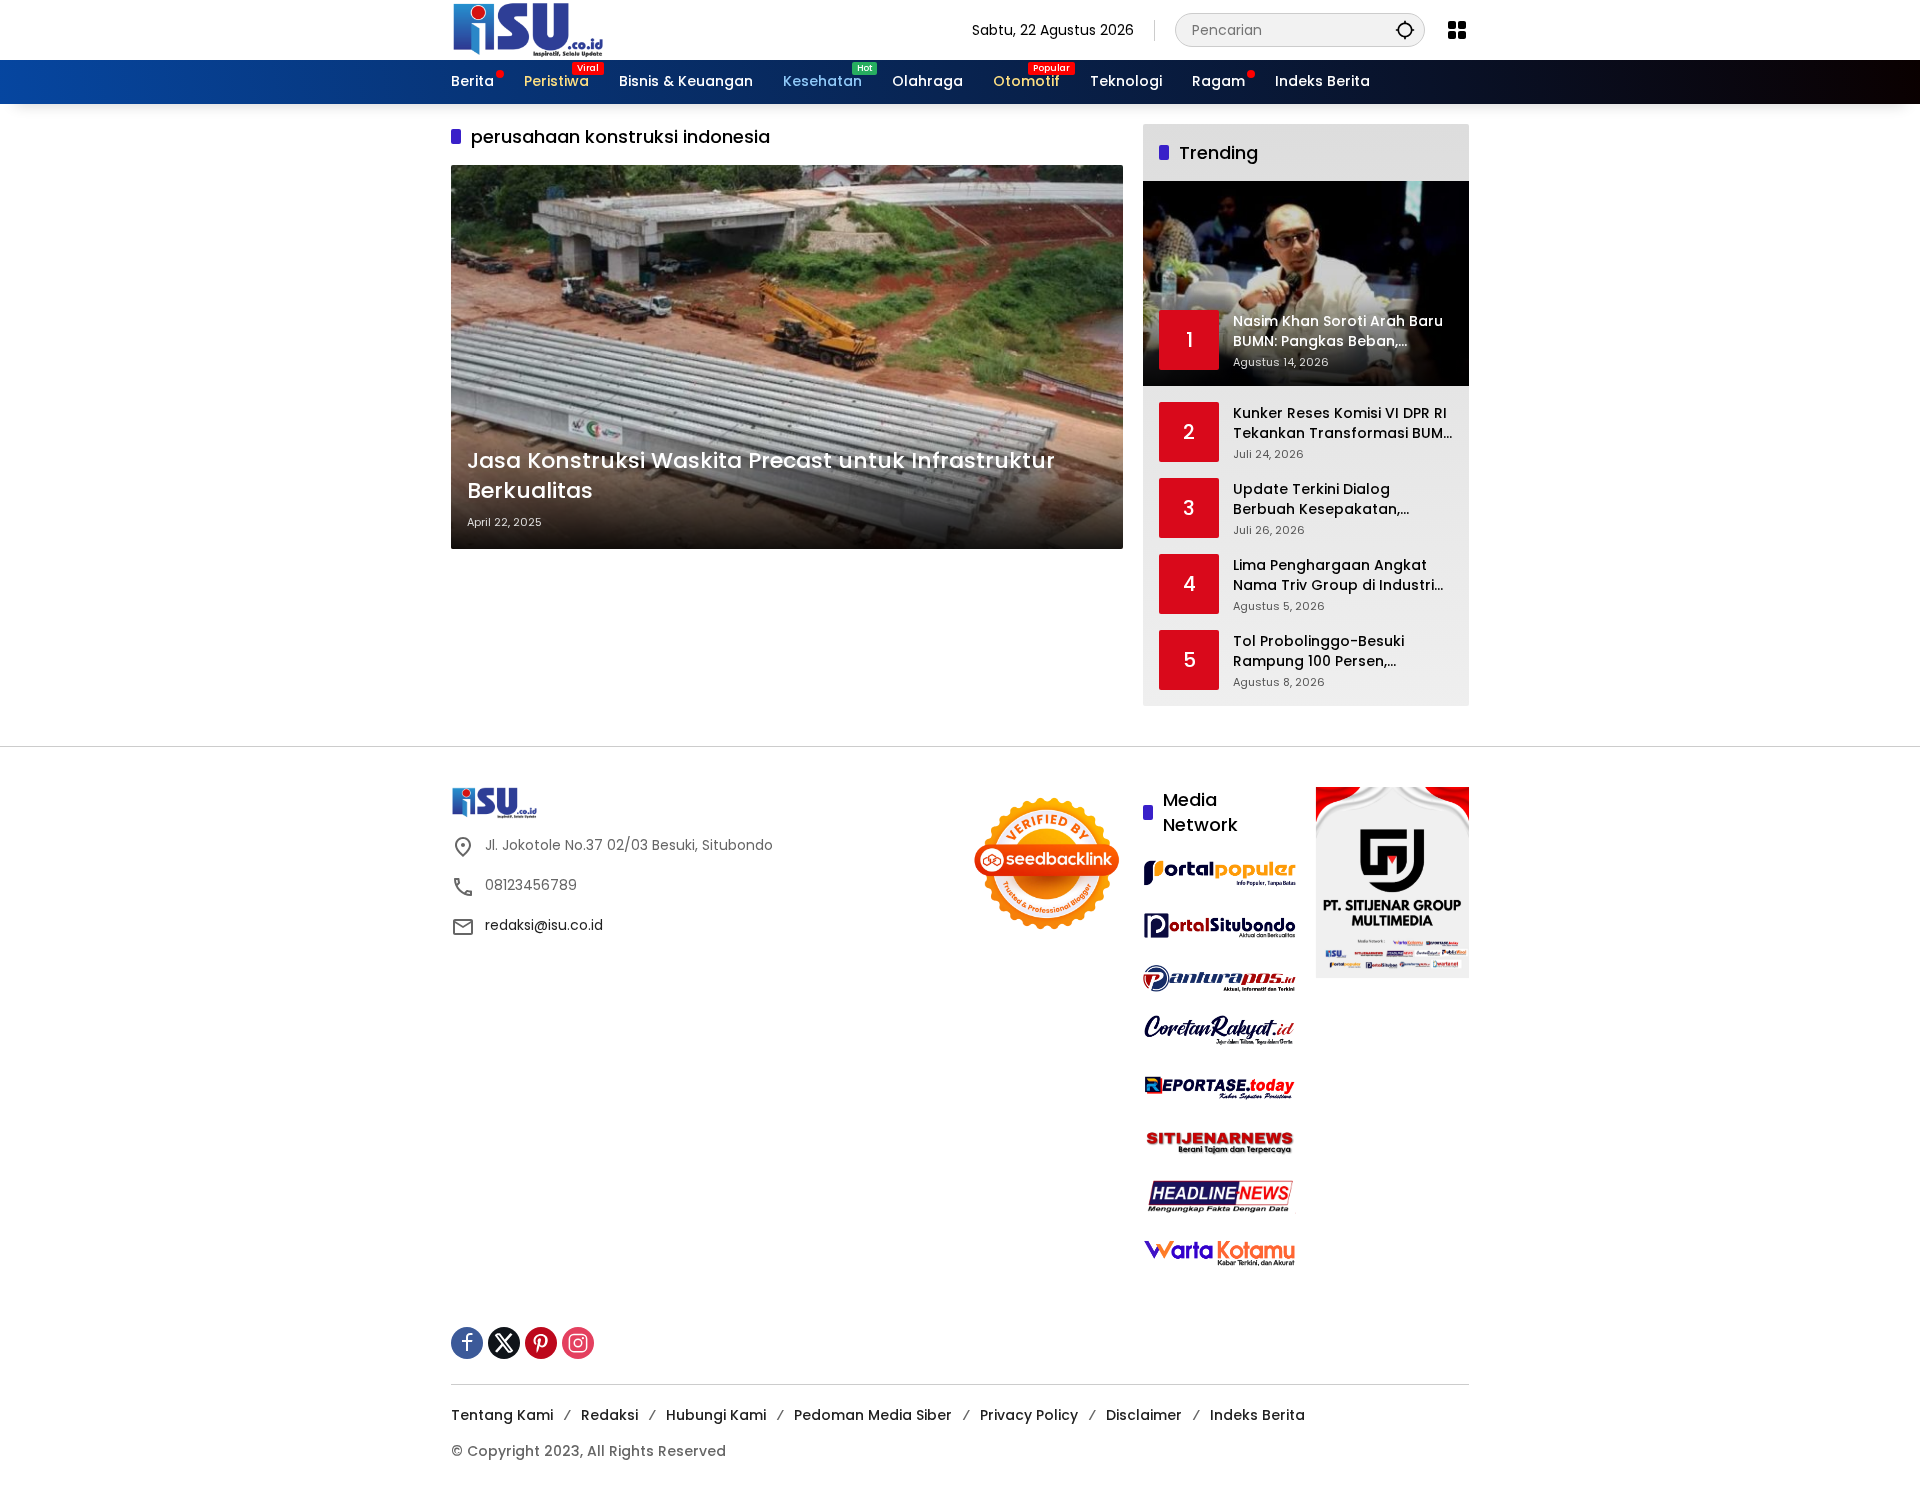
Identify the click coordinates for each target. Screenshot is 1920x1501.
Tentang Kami (502, 1415)
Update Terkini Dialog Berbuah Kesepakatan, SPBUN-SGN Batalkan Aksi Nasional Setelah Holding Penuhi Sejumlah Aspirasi (1326, 499)
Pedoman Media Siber (873, 1415)
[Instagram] (578, 1343)
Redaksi (609, 1415)
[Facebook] (467, 1343)
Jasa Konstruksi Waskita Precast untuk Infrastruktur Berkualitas (761, 476)
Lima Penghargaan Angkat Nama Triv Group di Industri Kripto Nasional (1333, 575)
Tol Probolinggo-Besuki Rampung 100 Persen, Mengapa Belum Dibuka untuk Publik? (1342, 651)
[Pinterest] (541, 1343)
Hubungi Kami (716, 1415)
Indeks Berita (1257, 1415)
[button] (1405, 29)
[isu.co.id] (561, 29)
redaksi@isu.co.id (544, 925)
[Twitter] (504, 1343)
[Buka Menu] (1457, 30)
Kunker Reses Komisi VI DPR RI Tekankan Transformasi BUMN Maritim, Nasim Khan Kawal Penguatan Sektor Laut (1343, 423)
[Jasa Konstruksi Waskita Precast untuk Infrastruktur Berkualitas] (787, 357)
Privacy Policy (1029, 1415)
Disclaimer (1144, 1415)
